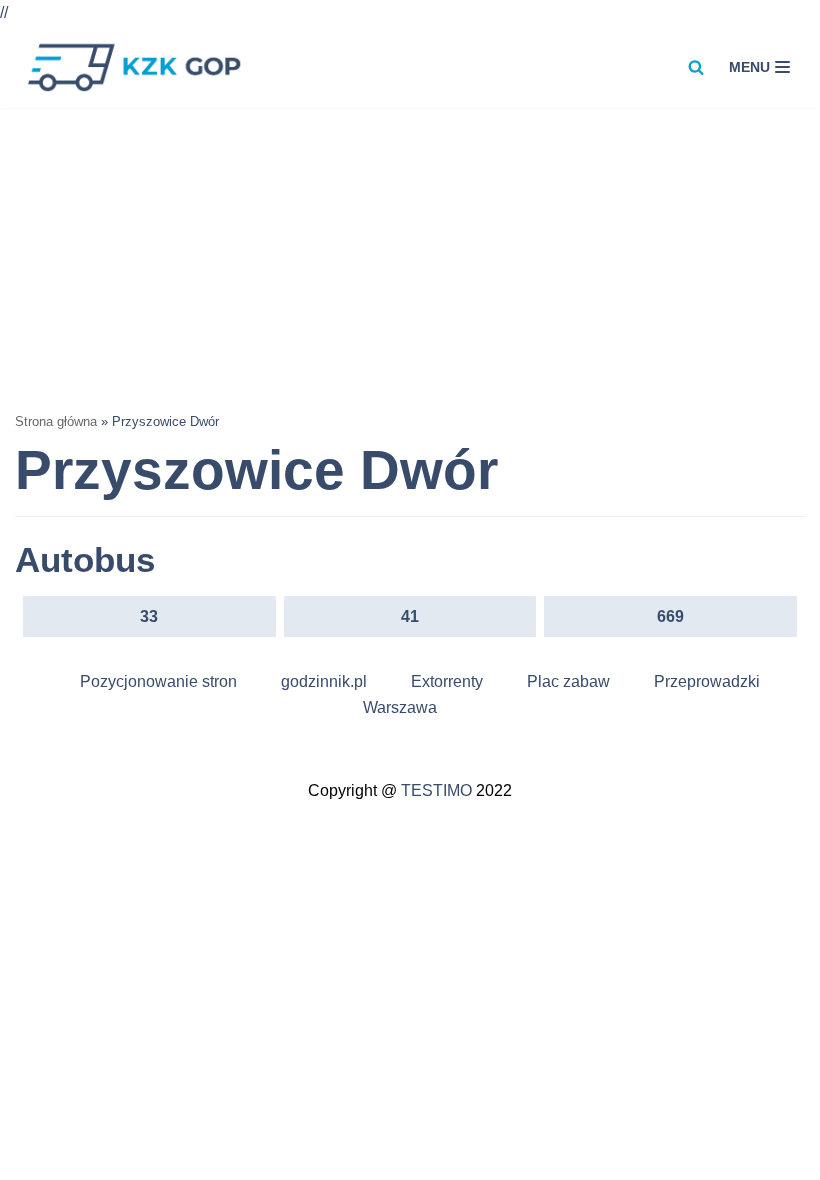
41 (410, 616)
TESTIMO (436, 790)
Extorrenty (447, 681)
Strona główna (56, 421)
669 (670, 616)
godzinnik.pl (324, 681)
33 (149, 616)
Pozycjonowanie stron (158, 681)
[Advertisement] (410, 258)
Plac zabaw (568, 681)
